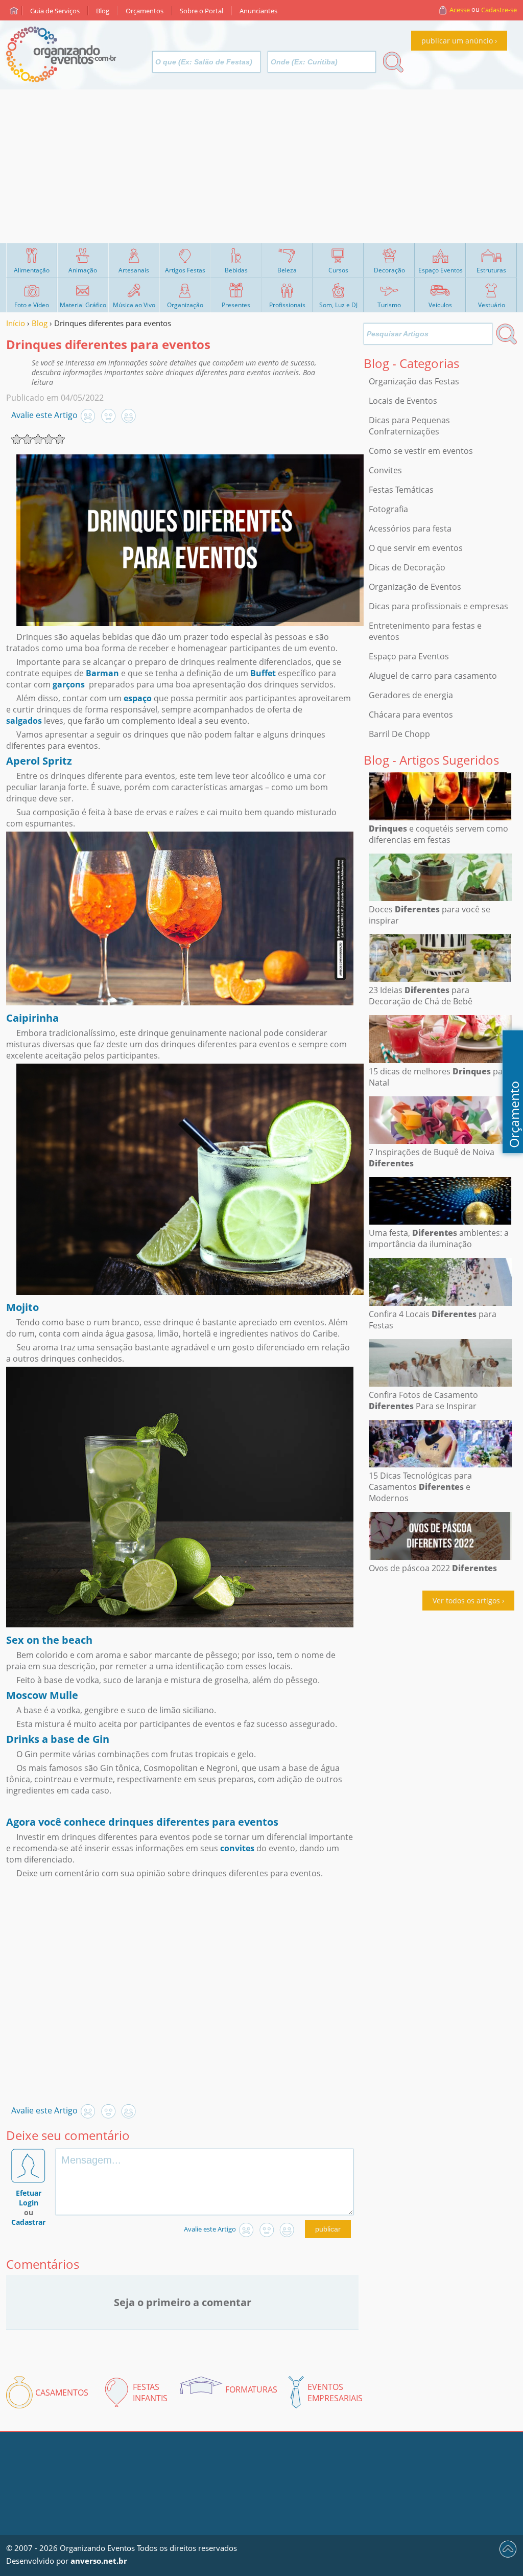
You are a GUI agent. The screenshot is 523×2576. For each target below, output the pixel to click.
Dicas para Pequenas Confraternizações (409, 426)
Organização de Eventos (415, 587)
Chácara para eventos (411, 715)
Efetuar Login (29, 2198)
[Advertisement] (261, 166)
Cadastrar (28, 2222)
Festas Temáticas (401, 490)
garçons (69, 684)
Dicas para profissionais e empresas (438, 606)
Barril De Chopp (399, 734)
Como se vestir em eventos (421, 451)
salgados (24, 721)
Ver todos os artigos (466, 1601)
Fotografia (388, 509)
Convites (385, 470)
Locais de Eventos (403, 401)
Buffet (263, 673)
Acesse (460, 10)
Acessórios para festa (410, 528)
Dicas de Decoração (407, 567)
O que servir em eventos (416, 548)
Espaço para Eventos (409, 656)
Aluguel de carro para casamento (433, 676)
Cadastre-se (499, 10)
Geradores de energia (411, 695)
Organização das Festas (414, 381)
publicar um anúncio (457, 41)
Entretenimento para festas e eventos (425, 631)
